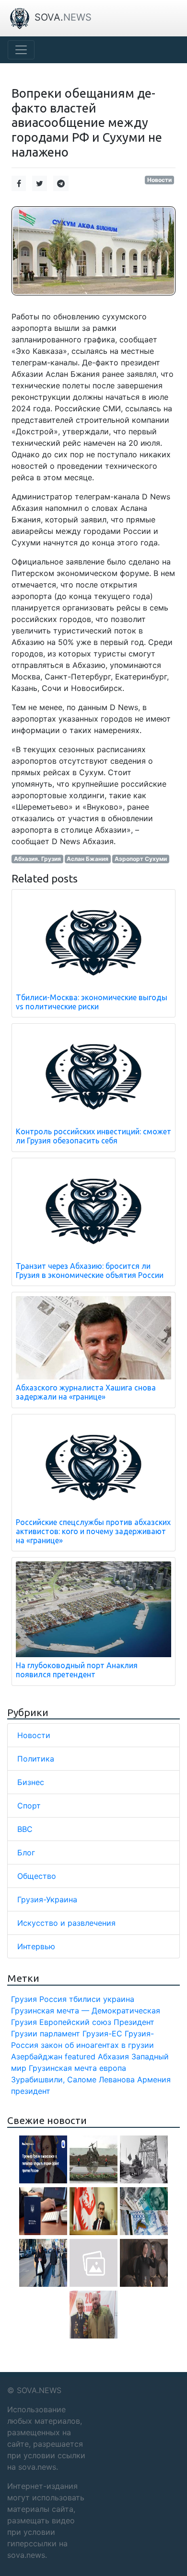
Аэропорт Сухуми (141, 859)
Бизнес (31, 1782)
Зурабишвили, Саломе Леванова (73, 2079)
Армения (154, 2079)
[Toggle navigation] (21, 50)
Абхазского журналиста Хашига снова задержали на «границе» (86, 1392)
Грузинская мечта (63, 2068)
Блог (26, 1853)
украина (119, 1999)
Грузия (24, 1999)
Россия (53, 1999)
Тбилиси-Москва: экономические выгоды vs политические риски (92, 1002)
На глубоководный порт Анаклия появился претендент (77, 1670)
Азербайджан (37, 2056)
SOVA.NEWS (39, 2390)
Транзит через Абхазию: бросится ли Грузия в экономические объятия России (90, 1271)
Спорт (29, 1806)
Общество (37, 1876)
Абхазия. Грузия (37, 859)
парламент (60, 2034)
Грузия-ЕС (102, 2034)
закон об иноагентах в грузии (97, 2045)
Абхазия (113, 2056)
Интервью (36, 1946)
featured (80, 2056)
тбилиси (85, 1999)
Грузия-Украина (47, 1899)
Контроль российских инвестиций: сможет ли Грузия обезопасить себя (93, 1136)
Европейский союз (75, 2022)
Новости (159, 180)
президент (31, 2091)
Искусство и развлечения (66, 1923)
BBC (25, 1829)
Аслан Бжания (88, 859)
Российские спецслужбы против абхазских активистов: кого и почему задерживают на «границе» (93, 1531)
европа (113, 2068)
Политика (36, 1759)
